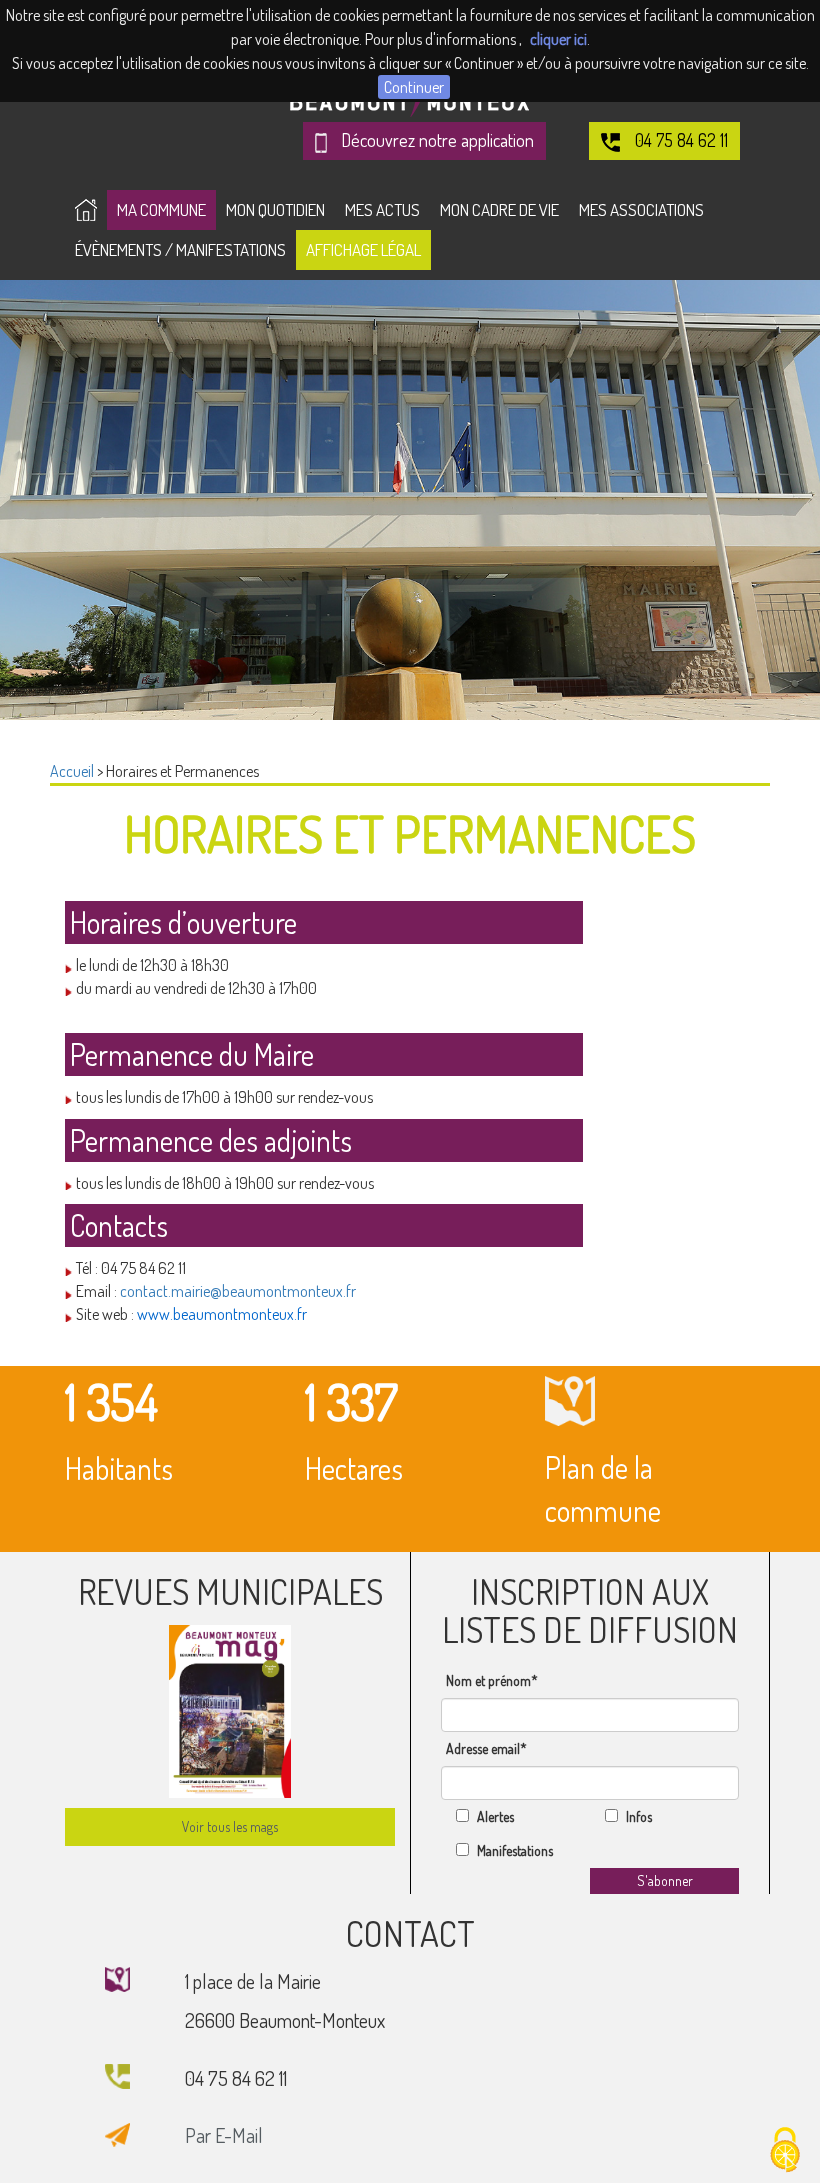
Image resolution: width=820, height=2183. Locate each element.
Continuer (414, 87)
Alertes (495, 1816)
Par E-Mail (224, 2135)
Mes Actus (382, 209)
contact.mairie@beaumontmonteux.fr (238, 1291)
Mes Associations (641, 209)
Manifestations (515, 1850)
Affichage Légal (363, 249)
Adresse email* (486, 1748)
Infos (639, 1816)
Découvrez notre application (435, 140)
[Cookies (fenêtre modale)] (785, 2150)
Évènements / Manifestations (180, 249)
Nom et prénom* (492, 1680)
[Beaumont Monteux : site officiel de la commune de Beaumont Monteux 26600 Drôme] (86, 210)
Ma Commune (161, 209)
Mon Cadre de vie (499, 209)
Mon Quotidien (275, 209)
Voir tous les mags (230, 1826)
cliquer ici (558, 39)
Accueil (72, 771)
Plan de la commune (603, 1488)
